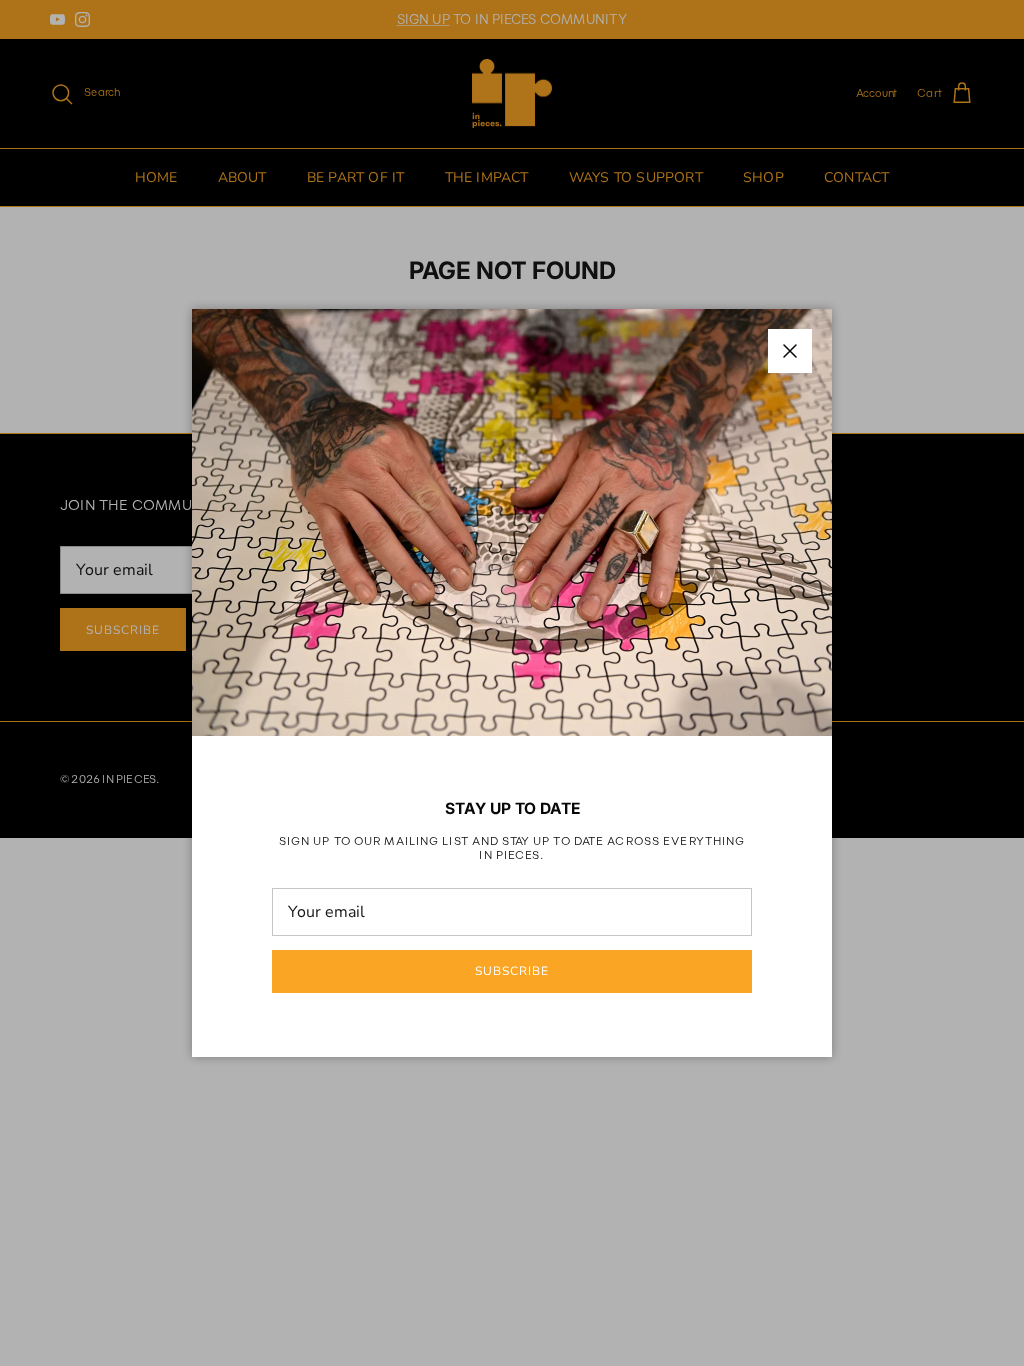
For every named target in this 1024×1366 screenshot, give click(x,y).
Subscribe (512, 971)
